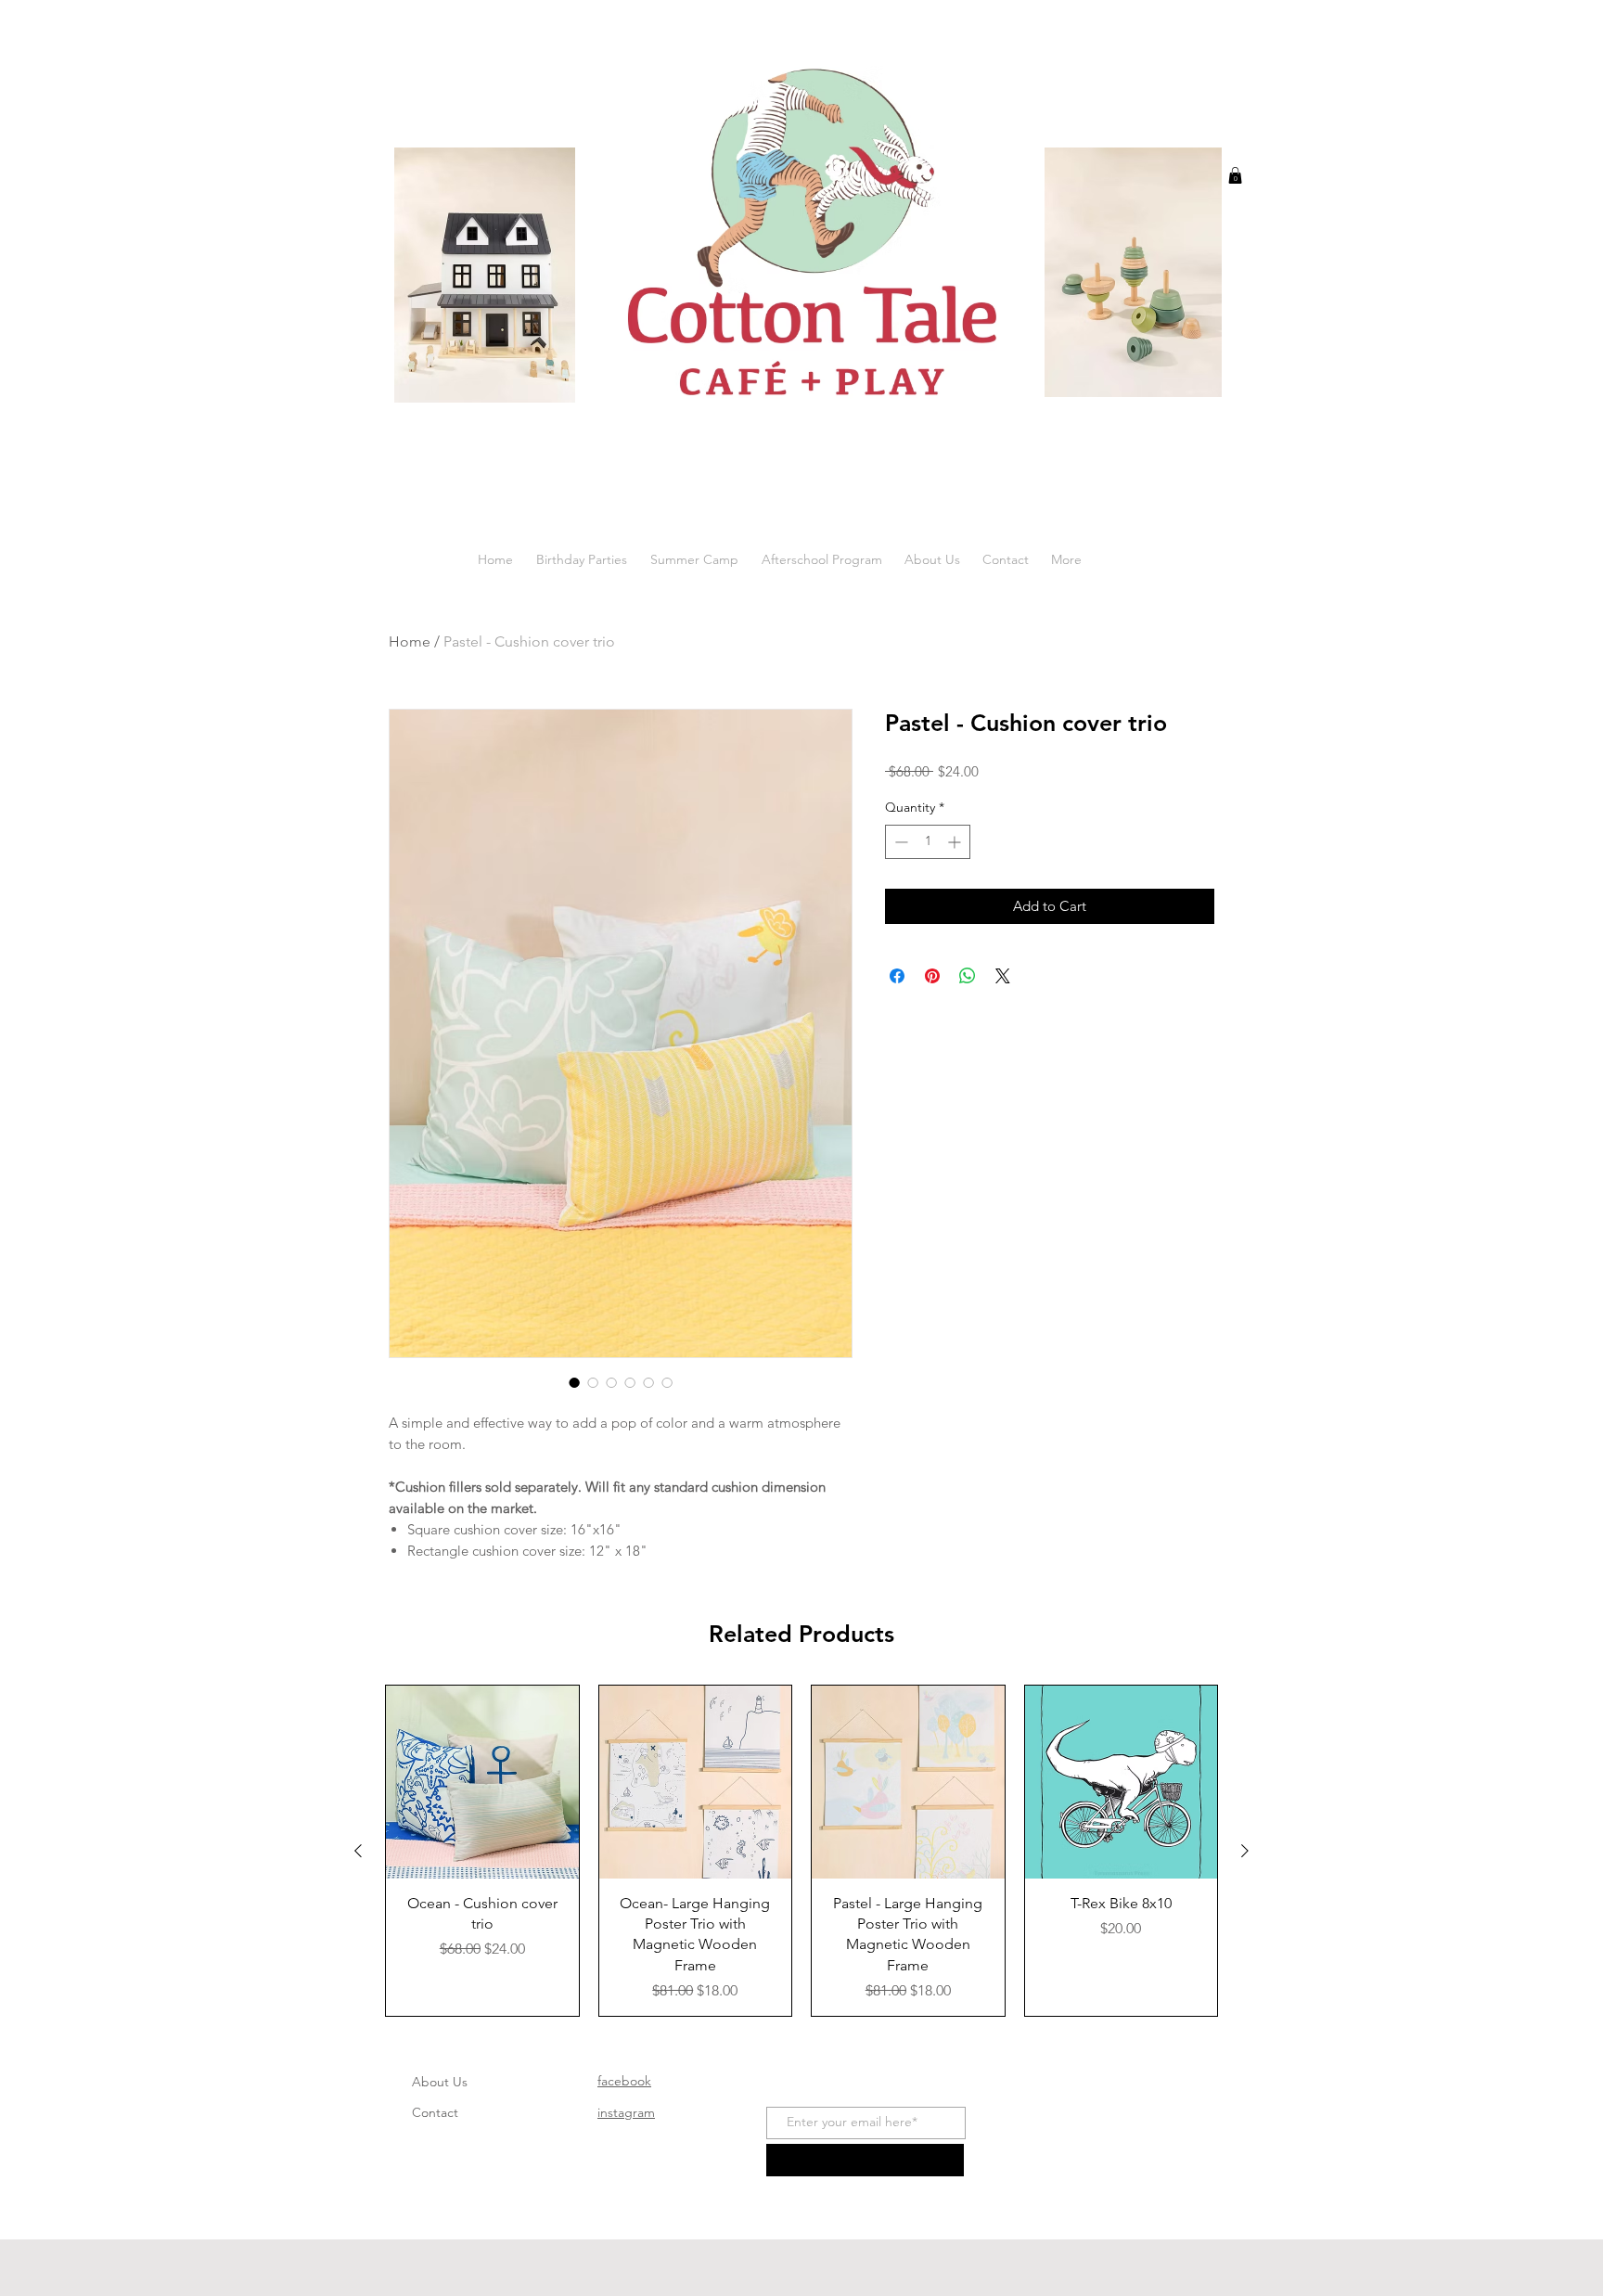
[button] (1235, 175)
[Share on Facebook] (897, 976)
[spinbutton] (928, 842)
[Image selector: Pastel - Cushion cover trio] (574, 1382)
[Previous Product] (358, 1851)
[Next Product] (1245, 1851)
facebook (624, 2081)
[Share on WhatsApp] (968, 976)
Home (410, 641)
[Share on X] (1003, 976)
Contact (435, 2112)
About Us (440, 2082)
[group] (801, 1851)
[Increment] (956, 842)
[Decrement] (899, 842)
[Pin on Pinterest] (932, 976)
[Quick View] (482, 1782)
